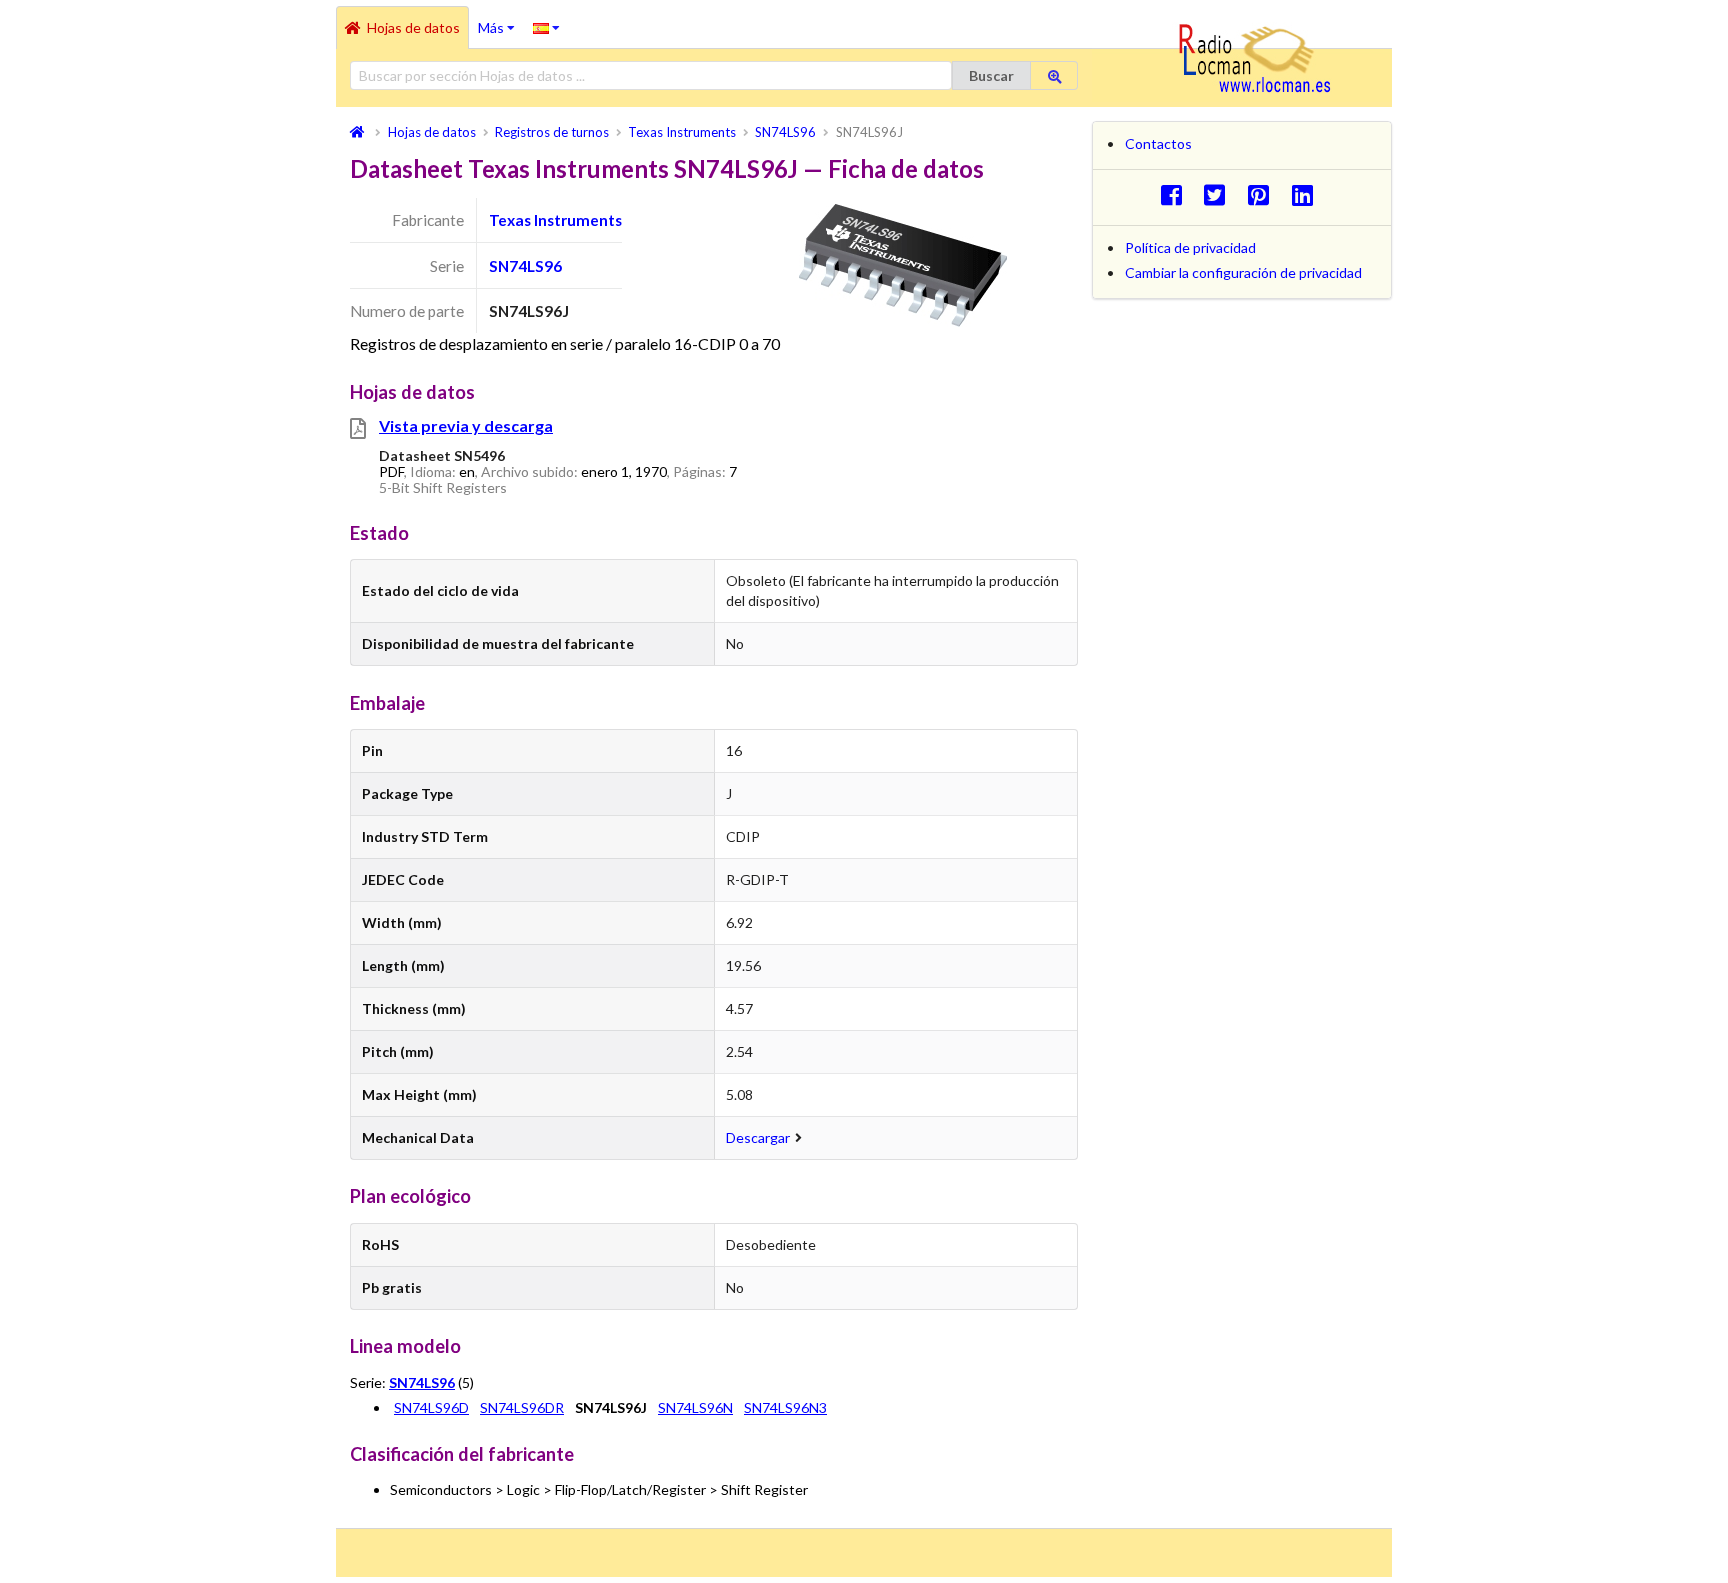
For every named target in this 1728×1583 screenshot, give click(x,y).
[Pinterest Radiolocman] (1264, 194)
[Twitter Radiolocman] (1220, 194)
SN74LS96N (695, 1407)
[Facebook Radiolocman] (1176, 194)
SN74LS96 (525, 266)
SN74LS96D (431, 1407)
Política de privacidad (1190, 247)
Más (501, 21)
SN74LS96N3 (785, 1407)
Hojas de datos (413, 27)
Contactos (1158, 143)
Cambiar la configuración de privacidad (1243, 272)
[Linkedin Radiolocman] (1307, 194)
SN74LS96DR (522, 1407)
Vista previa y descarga (466, 425)
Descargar (758, 1137)
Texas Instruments (555, 220)
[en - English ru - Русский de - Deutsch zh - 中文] (546, 27)
